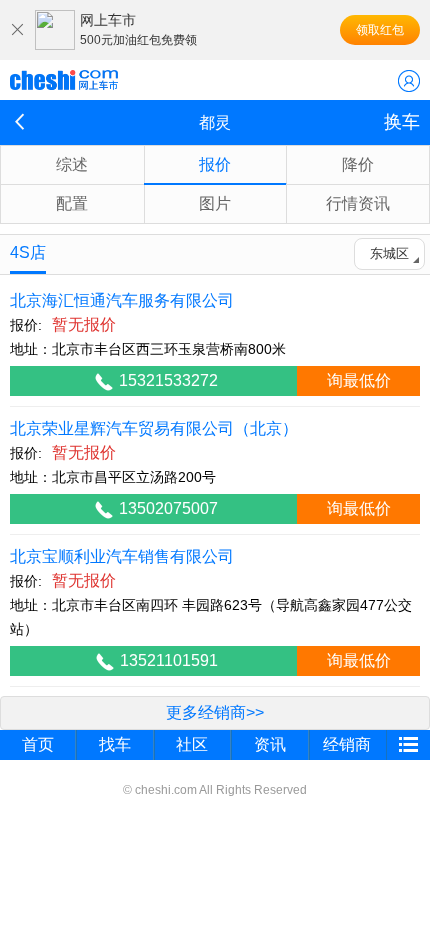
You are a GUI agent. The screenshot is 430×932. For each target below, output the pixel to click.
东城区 (389, 253)
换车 (402, 122)
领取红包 (380, 30)
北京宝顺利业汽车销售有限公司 (122, 556)
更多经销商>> (215, 712)
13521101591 (169, 660)
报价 (215, 164)
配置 (72, 203)
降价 (358, 164)
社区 (192, 744)
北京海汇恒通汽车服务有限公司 (122, 300)
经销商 (347, 744)
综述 (72, 164)
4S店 (28, 252)
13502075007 (168, 508)
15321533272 (168, 380)
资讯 (270, 744)
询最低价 (359, 380)
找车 (115, 744)
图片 (215, 203)
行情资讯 (358, 203)
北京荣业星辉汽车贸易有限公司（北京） (154, 428)
